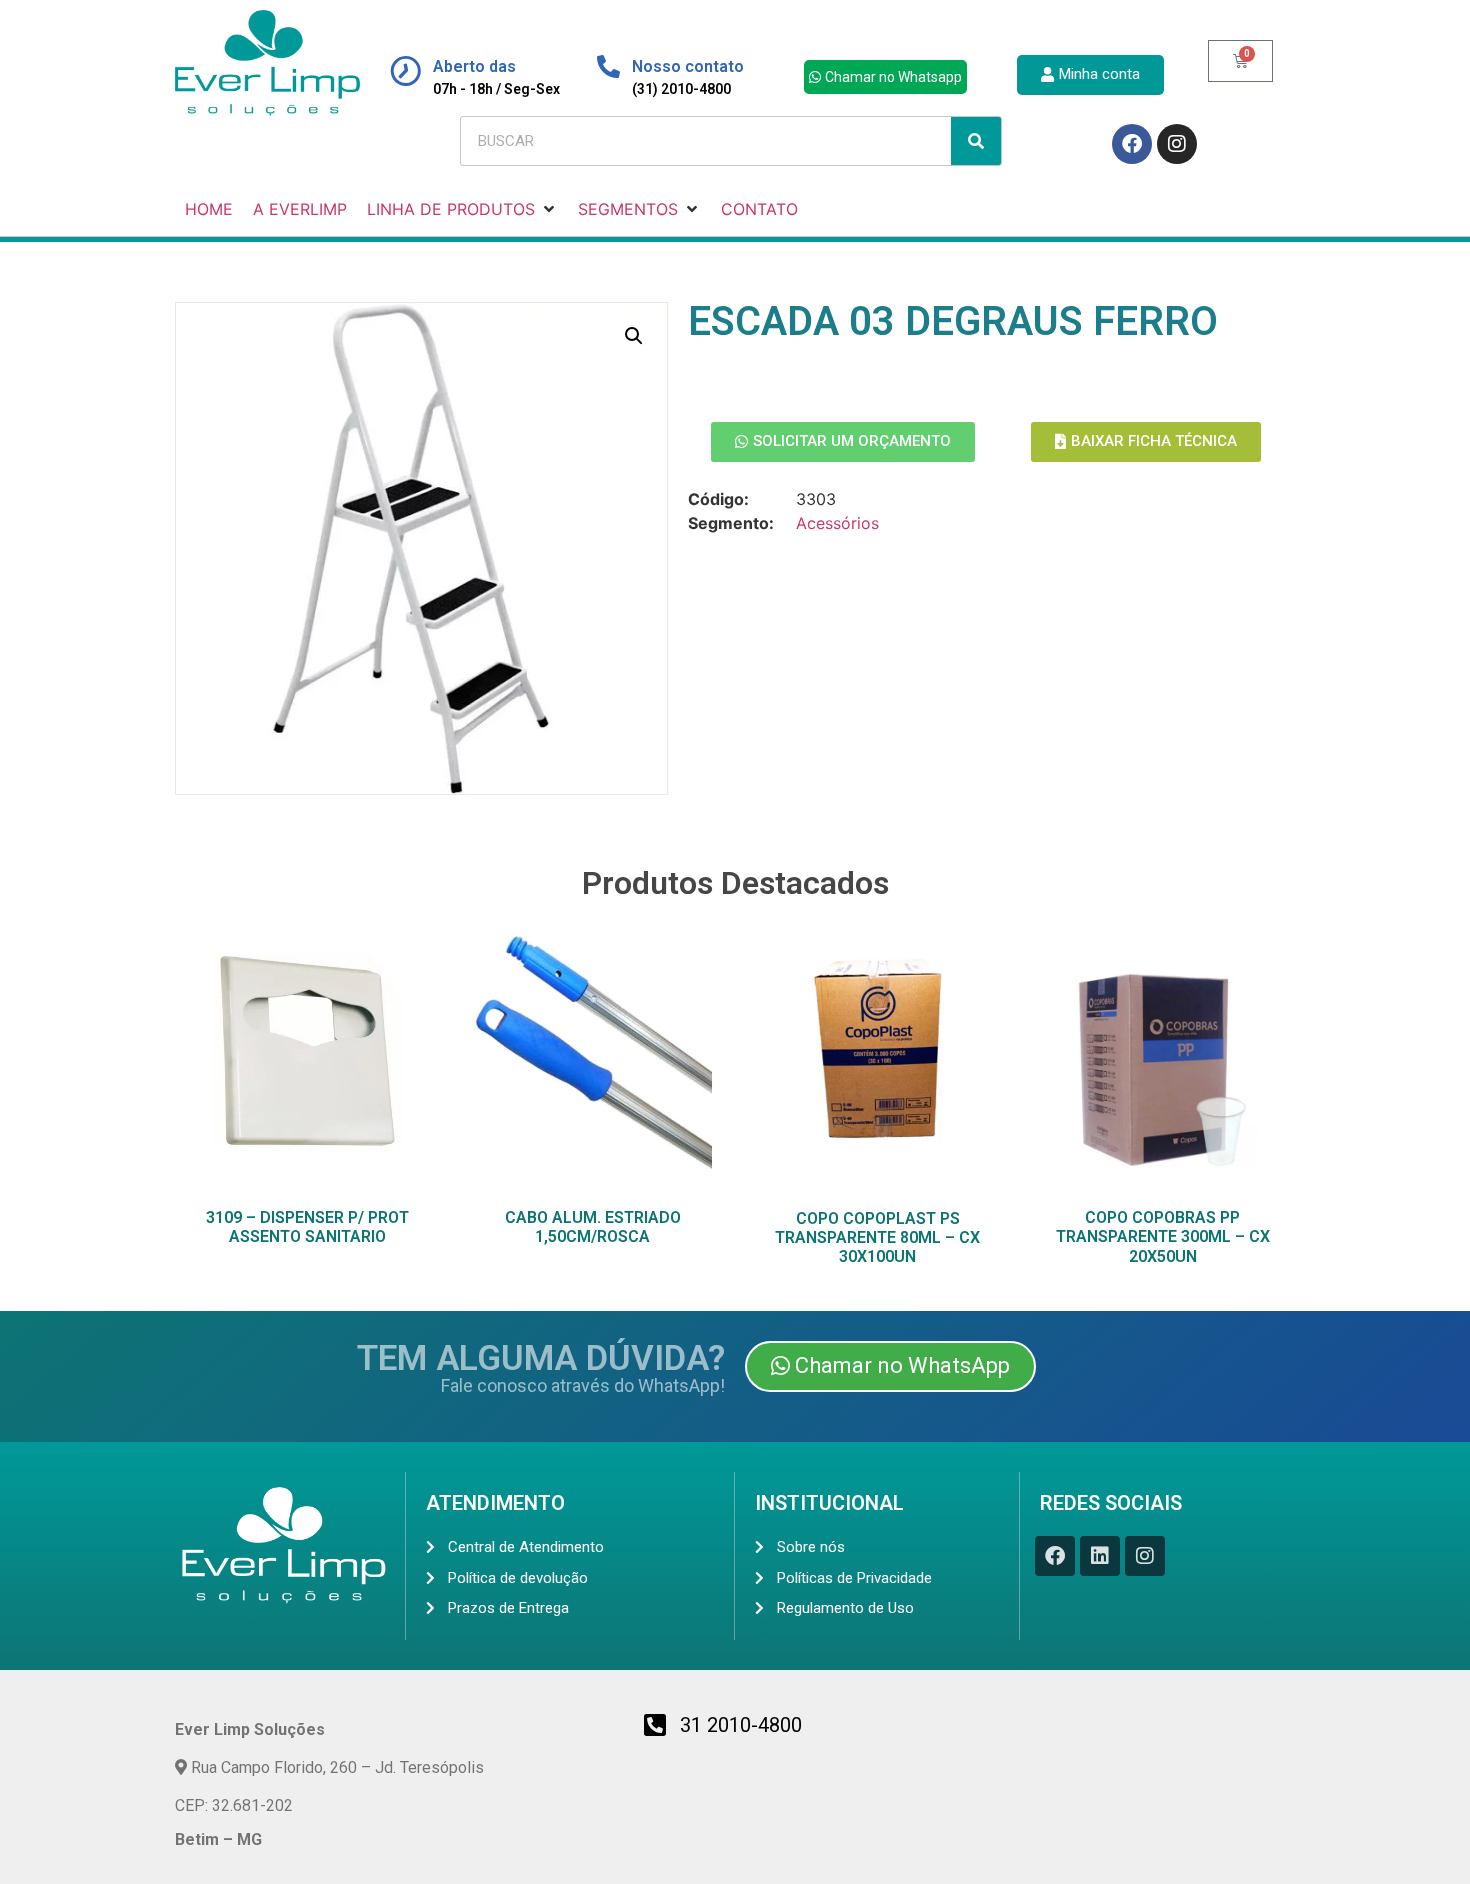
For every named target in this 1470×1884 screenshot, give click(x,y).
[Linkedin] (1100, 1556)
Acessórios (837, 523)
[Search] (976, 141)
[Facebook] (1132, 144)
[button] (634, 336)
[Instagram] (1177, 144)
